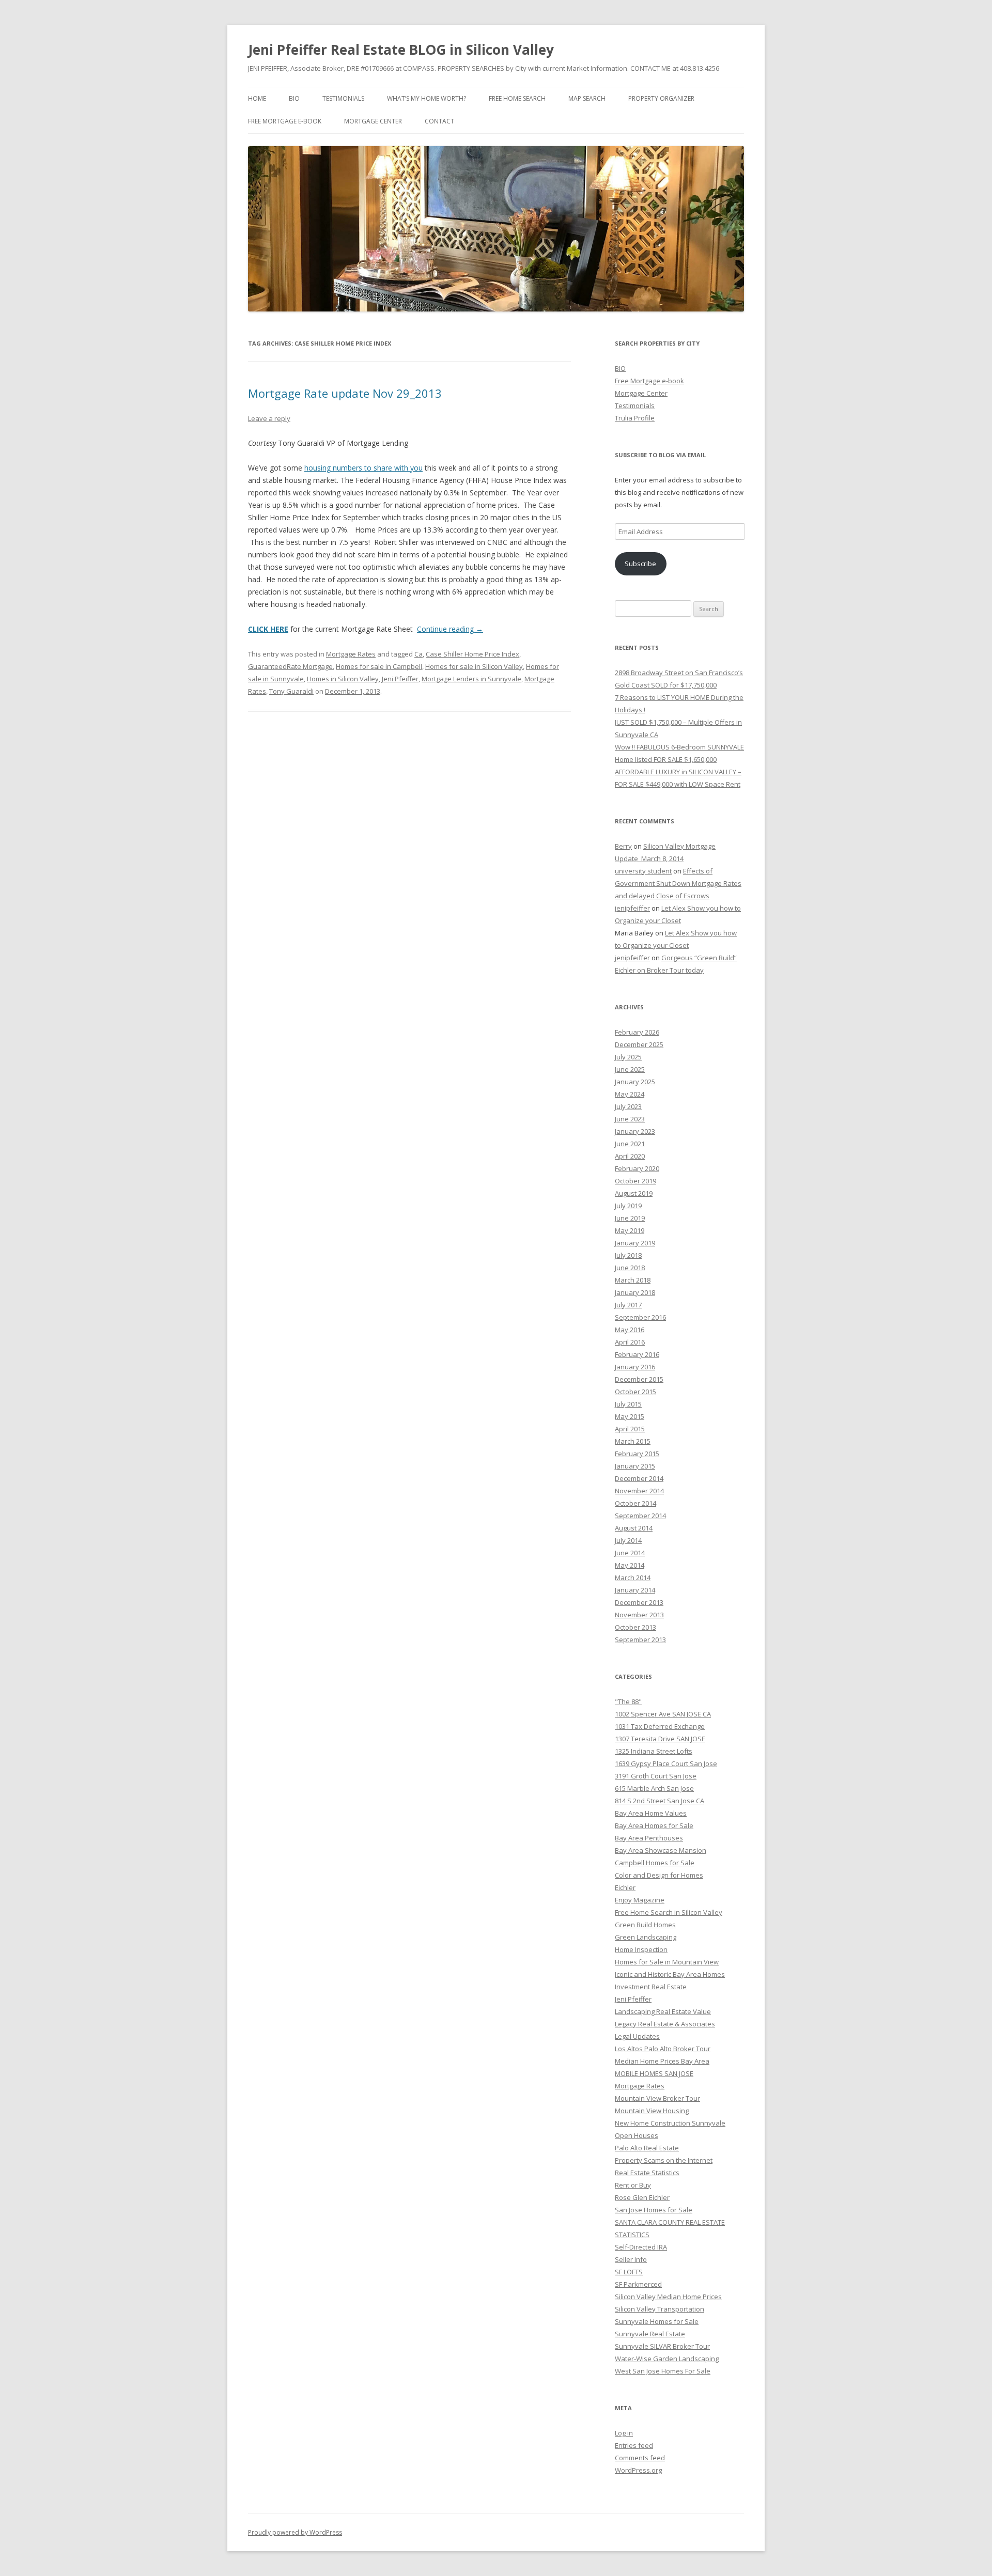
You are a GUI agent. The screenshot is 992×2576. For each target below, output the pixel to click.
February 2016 (637, 1354)
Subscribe (640, 564)
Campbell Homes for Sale (655, 1863)
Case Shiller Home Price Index (472, 654)
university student (643, 871)
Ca (419, 654)
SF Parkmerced (638, 2284)
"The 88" (628, 1701)
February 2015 (637, 1454)
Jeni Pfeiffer (400, 679)
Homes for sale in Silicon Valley (474, 666)
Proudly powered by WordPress (295, 2532)
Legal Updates (637, 2036)
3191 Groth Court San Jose (656, 1776)
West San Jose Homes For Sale (663, 2371)
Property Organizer (661, 98)
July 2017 (628, 1305)
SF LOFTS (629, 2272)
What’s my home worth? (427, 98)
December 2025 (639, 1044)
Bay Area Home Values (651, 1813)
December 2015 (639, 1379)
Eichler (625, 1887)
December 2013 (639, 1602)
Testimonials (343, 98)
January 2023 (635, 1131)
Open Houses (637, 2135)
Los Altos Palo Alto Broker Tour (663, 2049)
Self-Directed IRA (641, 2247)
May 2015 (630, 1416)
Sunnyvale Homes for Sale (657, 2321)
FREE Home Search (517, 98)
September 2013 (640, 1640)
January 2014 (635, 1590)
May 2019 (630, 1230)
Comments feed (640, 2458)
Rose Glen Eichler (642, 2197)
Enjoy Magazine (640, 1900)
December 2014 (639, 1478)
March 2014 (633, 1578)
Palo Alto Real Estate (647, 2148)
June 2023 (630, 1119)
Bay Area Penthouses (649, 1838)
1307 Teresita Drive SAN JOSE (660, 1739)
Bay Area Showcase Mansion (661, 1850)
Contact (439, 121)
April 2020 (630, 1156)
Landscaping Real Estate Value (663, 2011)
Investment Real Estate (651, 1987)
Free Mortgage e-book (285, 121)
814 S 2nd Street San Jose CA (660, 1801)
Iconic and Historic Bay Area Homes (670, 1974)
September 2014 (640, 1516)
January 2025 (635, 1082)
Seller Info (631, 2259)
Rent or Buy (633, 2185)
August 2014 (634, 1528)
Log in (624, 2433)
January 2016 (635, 1367)
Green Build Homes (645, 1925)
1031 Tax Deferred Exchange (660, 1726)
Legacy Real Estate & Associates (665, 2024)
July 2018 (628, 1255)
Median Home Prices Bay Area (662, 2061)
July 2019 (628, 1206)
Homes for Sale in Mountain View (667, 1962)
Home (257, 98)
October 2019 (636, 1181)
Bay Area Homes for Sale (654, 1825)
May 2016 (630, 1330)
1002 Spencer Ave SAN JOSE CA (663, 1714)
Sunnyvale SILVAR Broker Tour (662, 2346)
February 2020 (637, 1168)
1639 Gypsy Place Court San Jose (666, 1763)
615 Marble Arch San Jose (654, 1788)
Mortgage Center (373, 121)
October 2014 (636, 1503)
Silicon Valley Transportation (660, 2309)
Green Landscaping (646, 1937)
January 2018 (635, 1292)
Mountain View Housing (652, 2111)
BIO (294, 98)
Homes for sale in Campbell (379, 666)
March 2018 (633, 1280)
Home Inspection (641, 1949)
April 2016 (630, 1342)
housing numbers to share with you (363, 468)
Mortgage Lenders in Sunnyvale (471, 679)
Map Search (587, 98)
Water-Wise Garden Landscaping (667, 2359)
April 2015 (630, 1429)
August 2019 (634, 1193)
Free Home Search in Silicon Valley (669, 1912)
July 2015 (628, 1404)
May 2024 (630, 1094)
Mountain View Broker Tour (657, 2098)
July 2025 (628, 1057)
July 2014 (628, 1540)
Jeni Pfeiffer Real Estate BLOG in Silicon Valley (401, 50)
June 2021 (630, 1144)
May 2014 (630, 1565)
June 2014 (630, 1553)
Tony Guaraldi (291, 691)
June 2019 (630, 1218)
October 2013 (636, 1627)
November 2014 (639, 1491)
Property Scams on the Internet (664, 2160)
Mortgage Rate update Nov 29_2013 (345, 393)
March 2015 (633, 1441)
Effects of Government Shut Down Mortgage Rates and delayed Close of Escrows (678, 883)
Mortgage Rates (351, 654)
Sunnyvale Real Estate (650, 2334)
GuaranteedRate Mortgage (290, 666)
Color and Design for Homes (659, 1875)
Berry (623, 846)
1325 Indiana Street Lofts (654, 1751)
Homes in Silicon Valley (343, 679)
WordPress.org (638, 2470)
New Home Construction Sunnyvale (670, 2123)
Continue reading (450, 629)
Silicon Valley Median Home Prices (668, 2297)
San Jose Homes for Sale (654, 2210)
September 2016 (640, 1317)
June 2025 (630, 1069)
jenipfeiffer (632, 908)
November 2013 (639, 1615)
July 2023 (628, 1106)
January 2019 (635, 1243)
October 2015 (636, 1392)
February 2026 (637, 1032)
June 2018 (630, 1268)
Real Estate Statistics (647, 2173)
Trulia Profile (635, 418)
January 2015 (635, 1466)
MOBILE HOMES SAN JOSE (654, 2073)
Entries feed (634, 2445)
